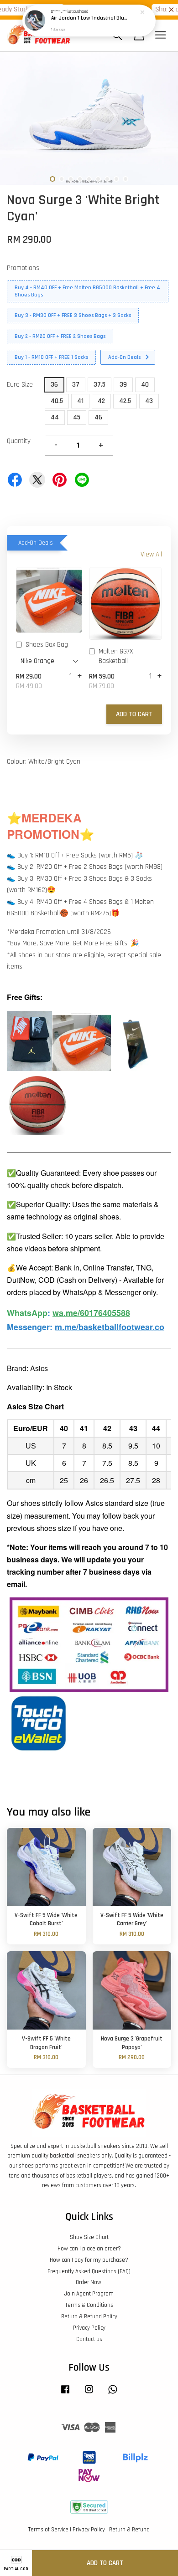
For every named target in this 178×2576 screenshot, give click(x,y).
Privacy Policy (89, 2328)
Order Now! (89, 2282)
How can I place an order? (89, 2249)
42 (101, 401)
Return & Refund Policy (89, 2316)
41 (80, 401)
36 (54, 385)
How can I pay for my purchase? (89, 2260)
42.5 (125, 401)
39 (123, 385)
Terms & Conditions (89, 2305)
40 (145, 385)
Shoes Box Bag (47, 645)
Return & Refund (129, 2530)
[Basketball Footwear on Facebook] (65, 2394)
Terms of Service (48, 2530)
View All (151, 554)
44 (55, 417)
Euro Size (20, 385)
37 (76, 385)
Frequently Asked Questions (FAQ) (89, 2271)
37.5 (99, 385)
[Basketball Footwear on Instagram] (89, 2394)
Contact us (89, 2339)
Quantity (19, 441)
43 (149, 401)
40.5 (57, 401)
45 (77, 417)
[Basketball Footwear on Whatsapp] (113, 2394)
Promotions (23, 268)
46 (98, 417)
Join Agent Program (89, 2294)
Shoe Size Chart (89, 2237)
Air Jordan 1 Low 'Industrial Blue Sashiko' (89, 18)
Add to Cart (134, 714)
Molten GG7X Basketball (116, 656)
